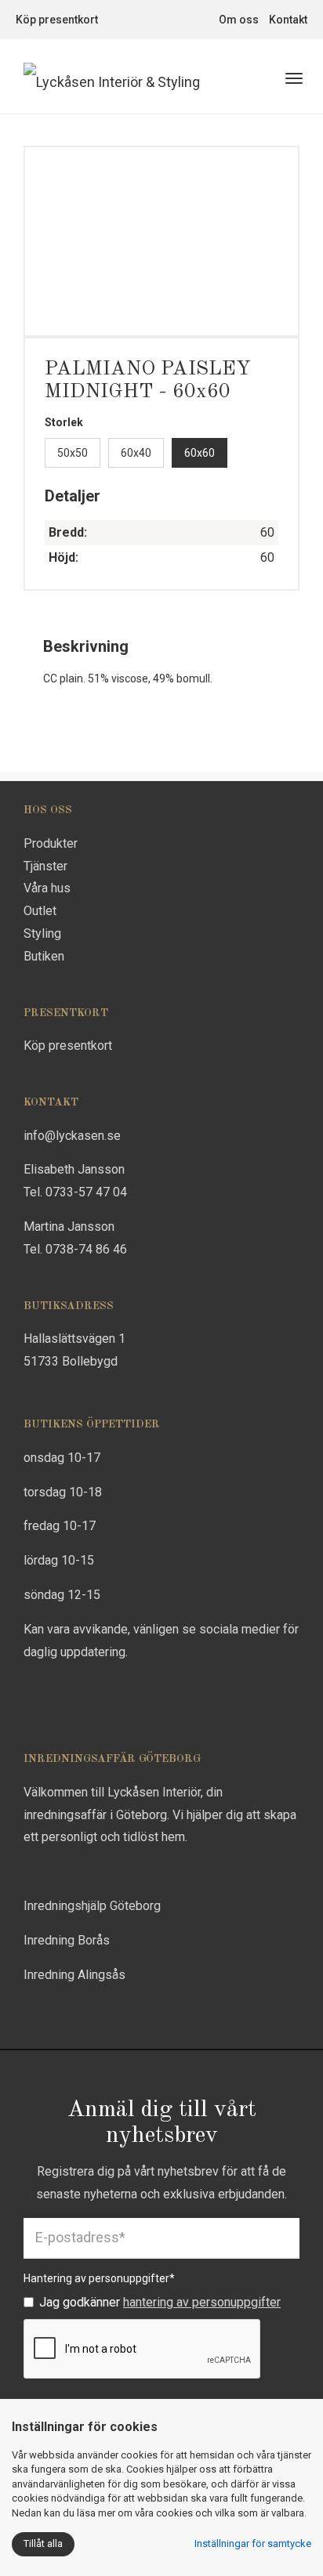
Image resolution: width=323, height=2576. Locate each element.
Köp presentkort (57, 20)
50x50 (73, 453)
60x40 (136, 453)
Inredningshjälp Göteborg (92, 1906)
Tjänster (45, 866)
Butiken (44, 956)
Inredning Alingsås (74, 1975)
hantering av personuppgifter (202, 2302)
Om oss (239, 20)
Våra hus (47, 888)
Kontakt (288, 20)
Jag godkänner (160, 2302)
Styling (42, 933)
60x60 (200, 453)
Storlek (64, 422)
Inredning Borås (67, 1940)
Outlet (40, 911)
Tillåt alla (43, 2543)
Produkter (51, 843)
